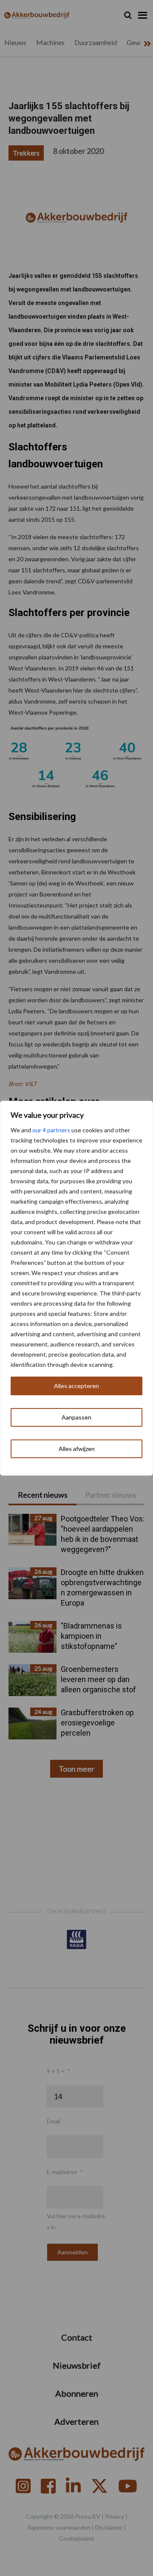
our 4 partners (51, 1130)
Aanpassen (76, 1417)
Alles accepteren (76, 1386)
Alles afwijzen (77, 1449)
